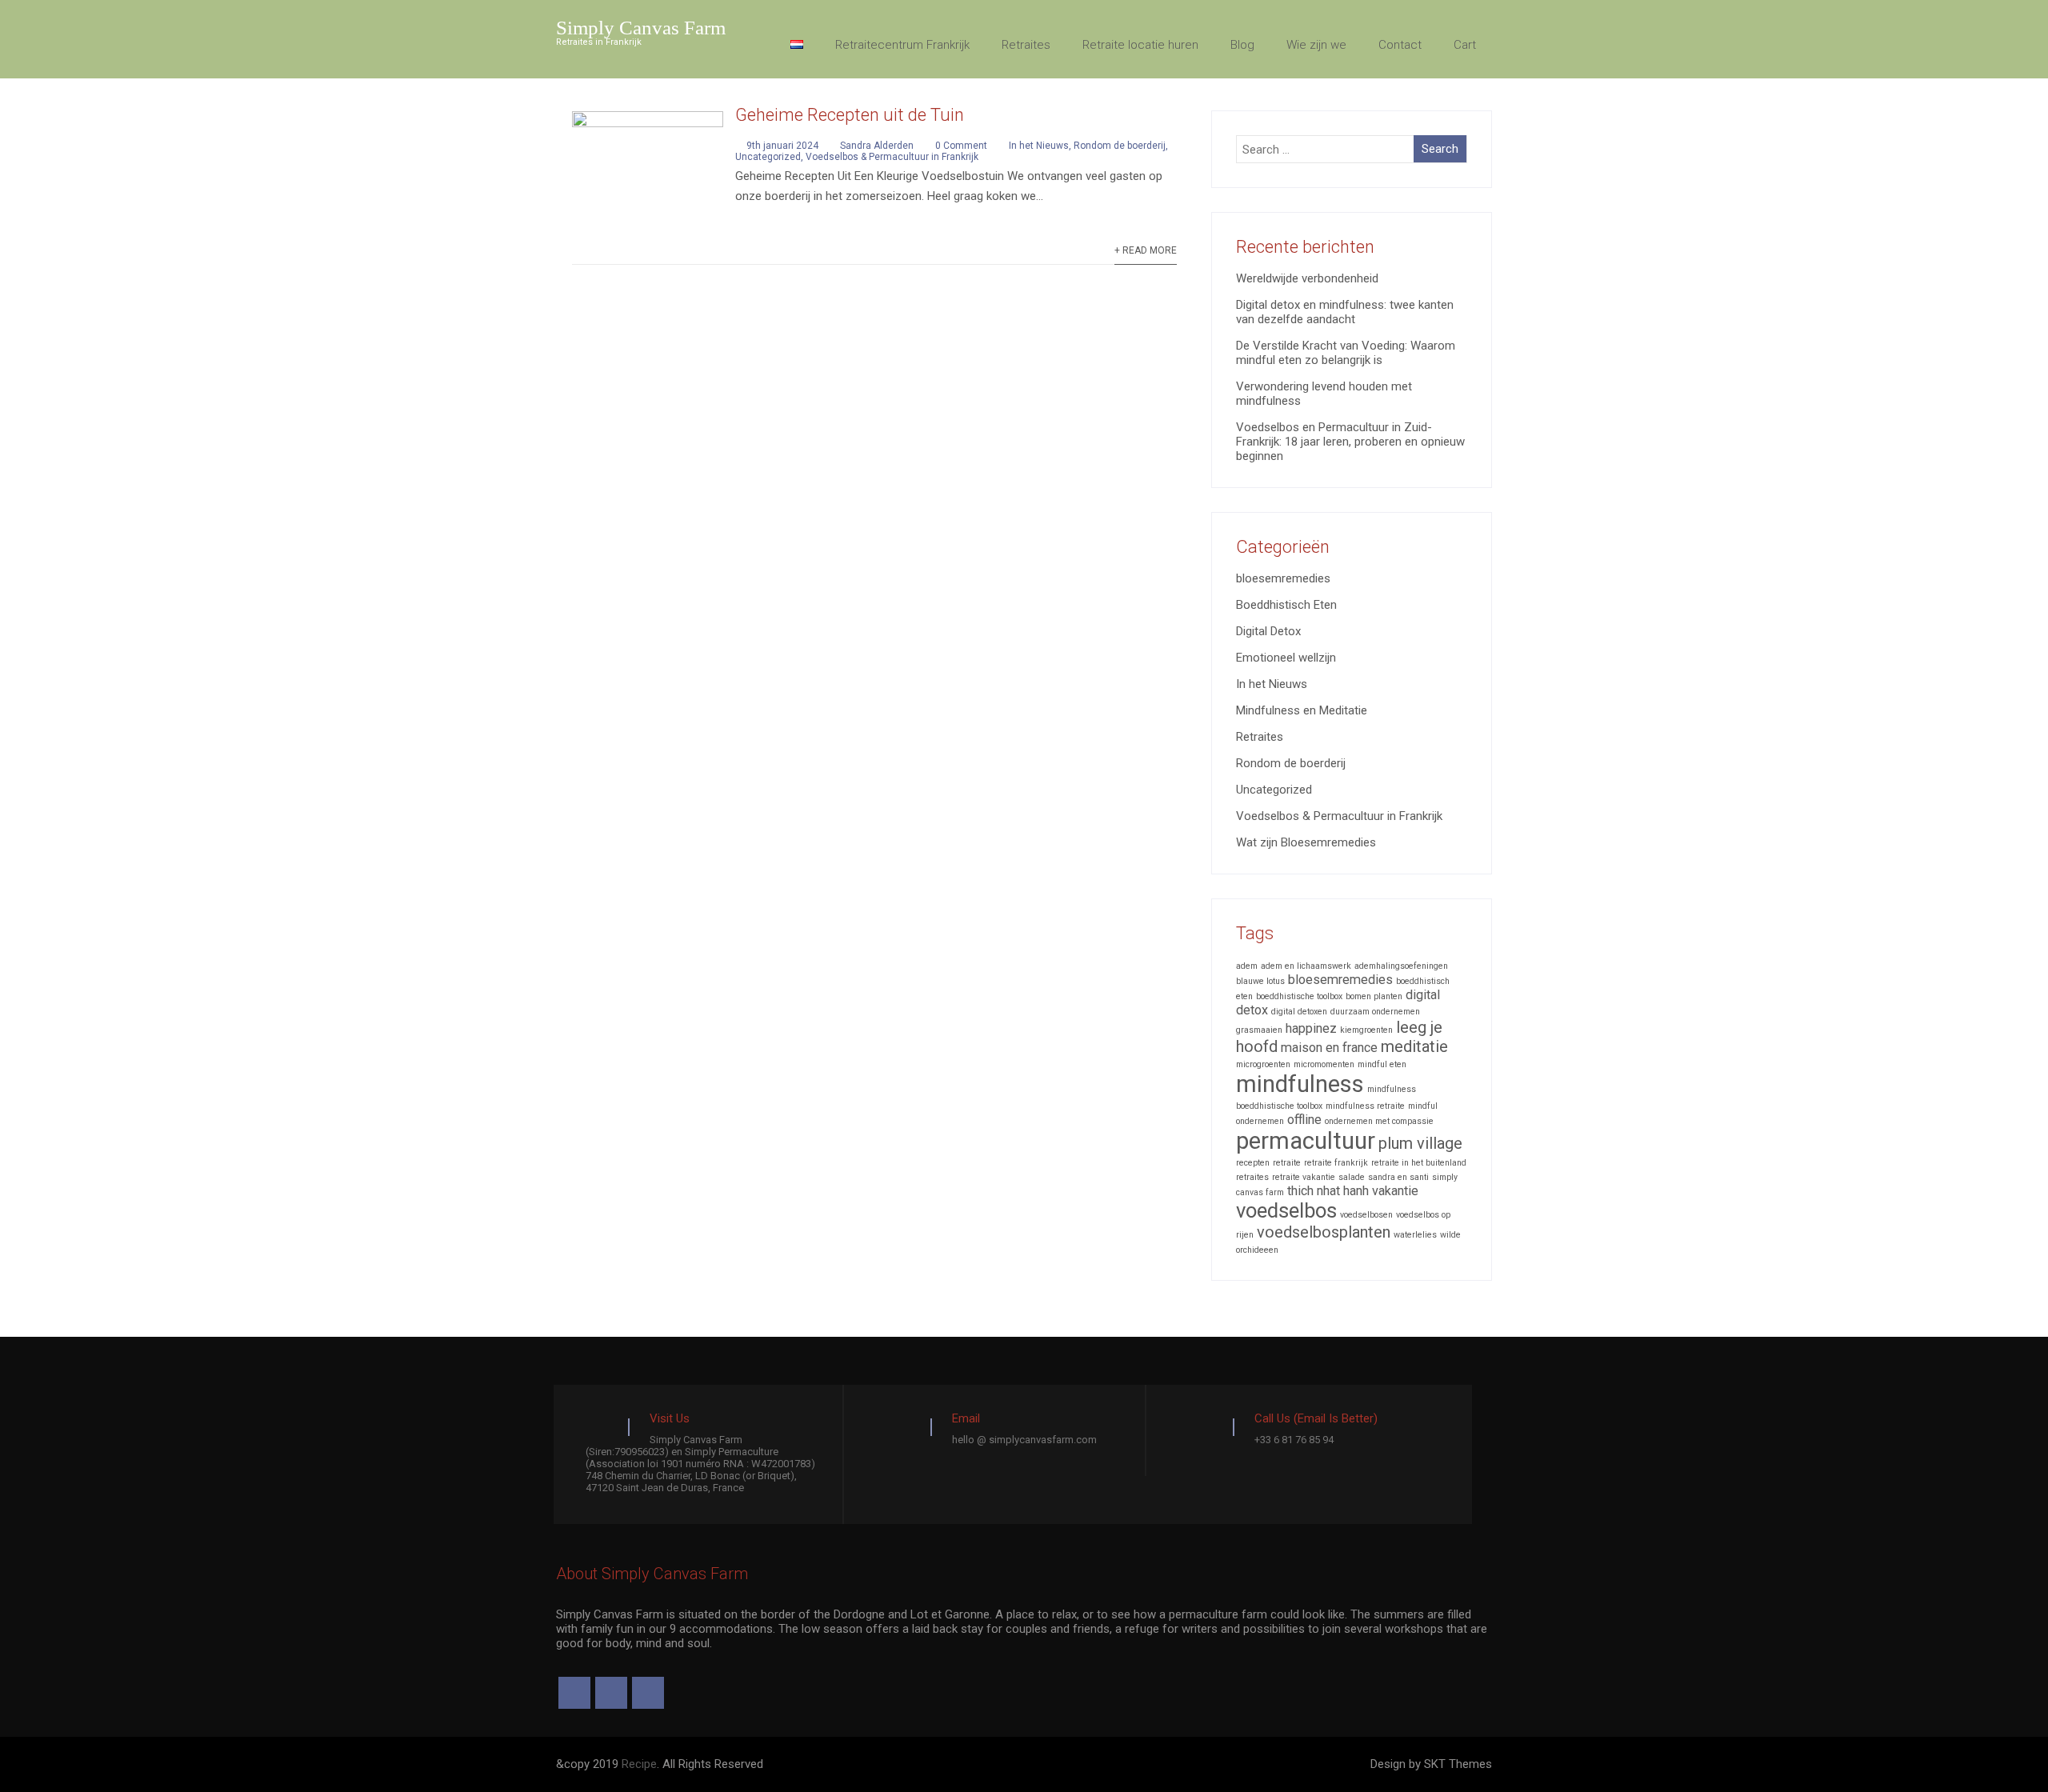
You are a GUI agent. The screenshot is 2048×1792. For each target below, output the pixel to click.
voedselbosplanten (1324, 1232)
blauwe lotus (1260, 981)
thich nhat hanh (1328, 1191)
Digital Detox (1268, 631)
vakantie (1395, 1191)
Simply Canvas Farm (641, 28)
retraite (1287, 1163)
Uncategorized (768, 157)
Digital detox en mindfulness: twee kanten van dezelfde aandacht (1345, 312)
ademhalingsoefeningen (1401, 966)
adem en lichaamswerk (1306, 966)
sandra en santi (1398, 1177)
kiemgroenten (1366, 1030)
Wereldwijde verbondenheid (1307, 278)
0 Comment (961, 146)
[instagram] (611, 1693)
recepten (1253, 1163)
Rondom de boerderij (1120, 146)
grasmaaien (1259, 1030)
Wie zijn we (1316, 45)
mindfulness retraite (1365, 1106)
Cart (1465, 45)
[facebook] (574, 1693)
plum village (1420, 1143)
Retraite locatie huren (1140, 45)
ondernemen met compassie (1379, 1121)
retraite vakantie (1304, 1177)
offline (1304, 1120)
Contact (1400, 45)
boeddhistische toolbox (1299, 996)
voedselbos (1286, 1210)
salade (1352, 1177)
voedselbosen (1366, 1215)
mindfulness (1300, 1084)
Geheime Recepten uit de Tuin (850, 115)
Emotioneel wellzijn (1286, 658)
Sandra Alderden (877, 146)
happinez (1311, 1028)
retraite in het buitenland (1419, 1163)
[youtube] (648, 1693)
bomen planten (1374, 996)
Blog (1242, 45)
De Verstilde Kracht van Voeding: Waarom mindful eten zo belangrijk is (1346, 353)
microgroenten (1263, 1064)
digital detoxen (1299, 1012)
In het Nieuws (1039, 146)
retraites (1252, 1177)
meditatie (1414, 1046)
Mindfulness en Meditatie (1302, 710)
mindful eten (1382, 1064)
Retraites (1026, 45)
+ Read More (1146, 250)
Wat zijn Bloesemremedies (1306, 842)
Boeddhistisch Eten (1286, 605)
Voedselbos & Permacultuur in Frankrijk (892, 157)
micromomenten (1324, 1064)
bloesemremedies (1283, 578)
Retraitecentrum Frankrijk (902, 45)
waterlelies (1415, 1235)
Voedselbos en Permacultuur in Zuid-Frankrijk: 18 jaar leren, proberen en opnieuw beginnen (1350, 442)
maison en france (1329, 1048)
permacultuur (1306, 1141)
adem (1247, 966)
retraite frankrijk (1336, 1163)
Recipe (639, 1764)
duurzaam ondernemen (1375, 1012)
